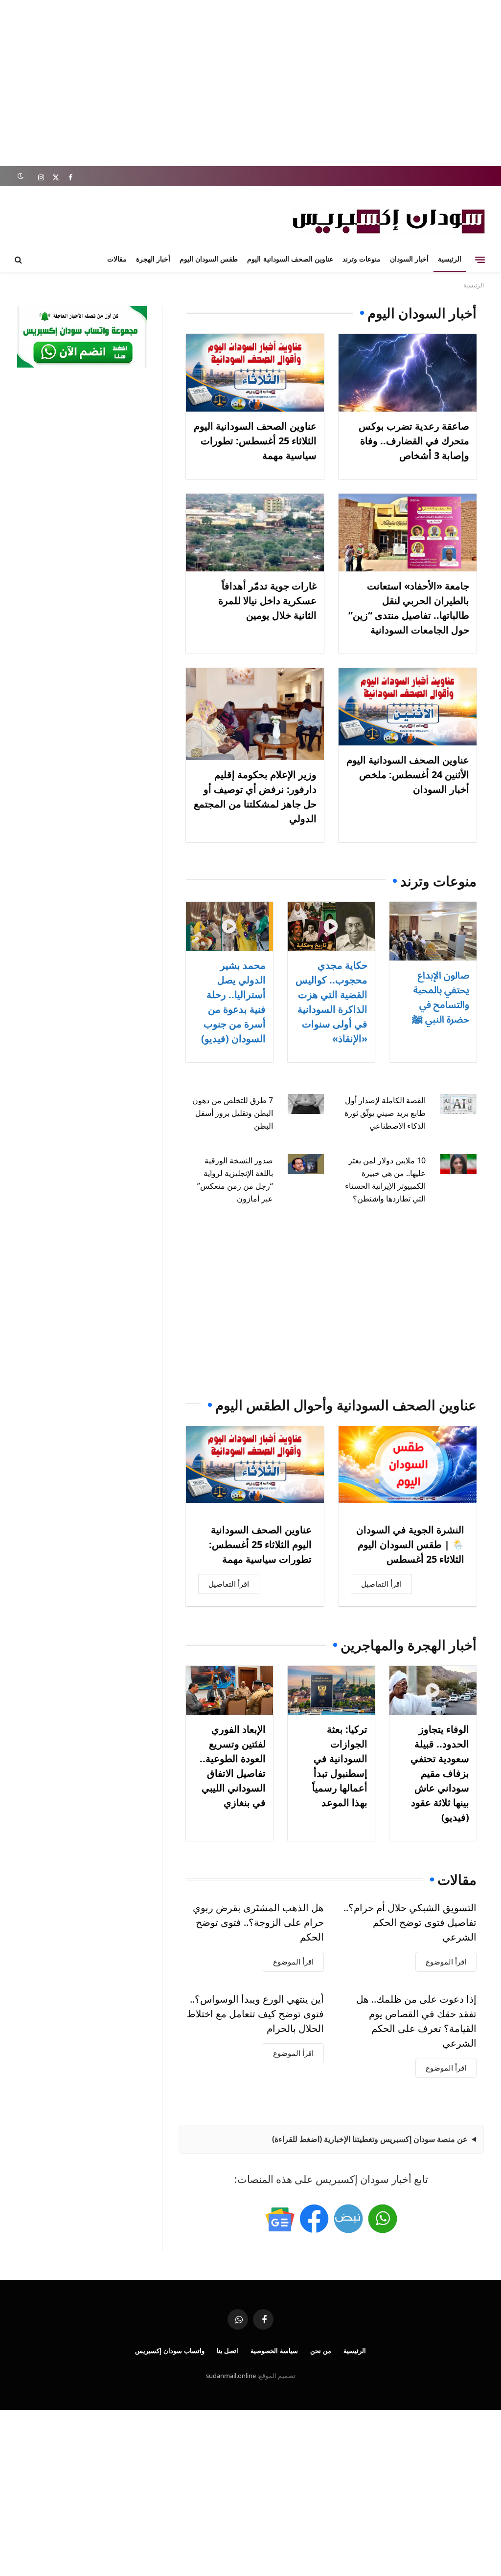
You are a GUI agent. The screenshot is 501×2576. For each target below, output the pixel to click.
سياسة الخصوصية (274, 2351)
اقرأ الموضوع (446, 1962)
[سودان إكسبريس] (388, 221)
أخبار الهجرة (153, 259)
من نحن (321, 2351)
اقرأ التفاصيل (381, 1584)
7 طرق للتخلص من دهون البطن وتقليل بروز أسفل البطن (233, 1113)
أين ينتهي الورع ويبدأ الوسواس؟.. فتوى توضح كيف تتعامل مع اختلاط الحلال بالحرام (255, 2014)
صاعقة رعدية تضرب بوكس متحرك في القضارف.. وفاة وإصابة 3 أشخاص (414, 441)
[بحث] (19, 260)
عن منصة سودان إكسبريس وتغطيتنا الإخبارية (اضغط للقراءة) (370, 2139)
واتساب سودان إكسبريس (170, 2351)
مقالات (117, 259)
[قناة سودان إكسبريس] (383, 2219)
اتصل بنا (228, 2351)
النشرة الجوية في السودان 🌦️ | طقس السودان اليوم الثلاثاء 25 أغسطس (410, 1544)
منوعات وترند (362, 259)
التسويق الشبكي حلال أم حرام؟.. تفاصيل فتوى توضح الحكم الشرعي (410, 1922)
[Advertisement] (250, 83)
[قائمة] (480, 260)
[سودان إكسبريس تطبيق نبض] (348, 2219)
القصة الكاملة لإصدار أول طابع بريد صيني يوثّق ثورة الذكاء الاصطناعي (385, 1113)
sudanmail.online (231, 2376)
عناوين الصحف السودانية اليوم (290, 259)
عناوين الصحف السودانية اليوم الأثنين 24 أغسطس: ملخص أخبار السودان (408, 775)
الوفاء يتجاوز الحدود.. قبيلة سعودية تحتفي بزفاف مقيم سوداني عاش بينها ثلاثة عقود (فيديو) (440, 1773)
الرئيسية (450, 259)
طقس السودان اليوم (209, 259)
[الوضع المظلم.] (20, 176)
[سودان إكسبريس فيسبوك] (314, 2219)
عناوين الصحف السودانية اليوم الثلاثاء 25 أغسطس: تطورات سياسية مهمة (255, 441)
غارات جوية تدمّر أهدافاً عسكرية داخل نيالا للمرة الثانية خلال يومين (267, 600)
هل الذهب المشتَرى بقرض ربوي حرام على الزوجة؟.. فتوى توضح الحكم (258, 1922)
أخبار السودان (409, 259)
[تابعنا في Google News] (280, 2219)
